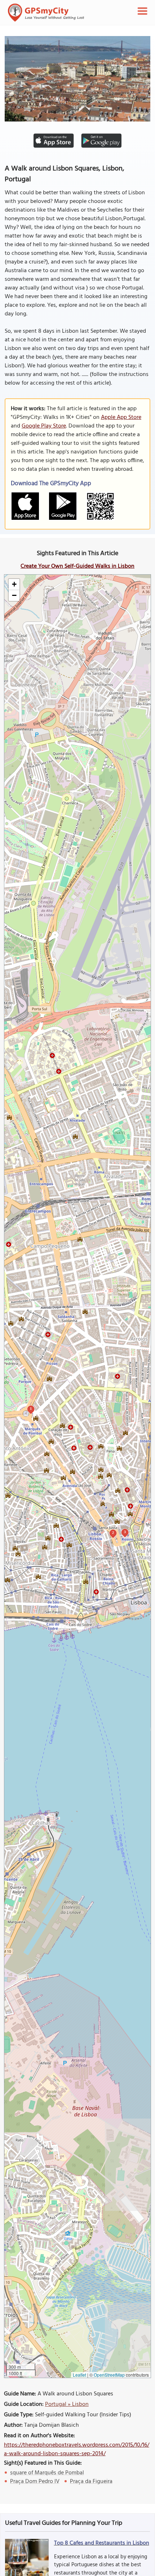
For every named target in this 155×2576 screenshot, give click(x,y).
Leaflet (79, 2375)
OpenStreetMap (109, 2375)
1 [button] (31, 1409)
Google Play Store (44, 426)
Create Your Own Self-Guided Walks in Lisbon (77, 566)
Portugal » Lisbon (67, 2404)
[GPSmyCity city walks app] (46, 13)
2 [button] (113, 1533)
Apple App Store (121, 417)
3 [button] (125, 1532)
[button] (14, 585)
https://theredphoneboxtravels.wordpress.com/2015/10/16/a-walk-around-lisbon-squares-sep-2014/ (77, 2449)
